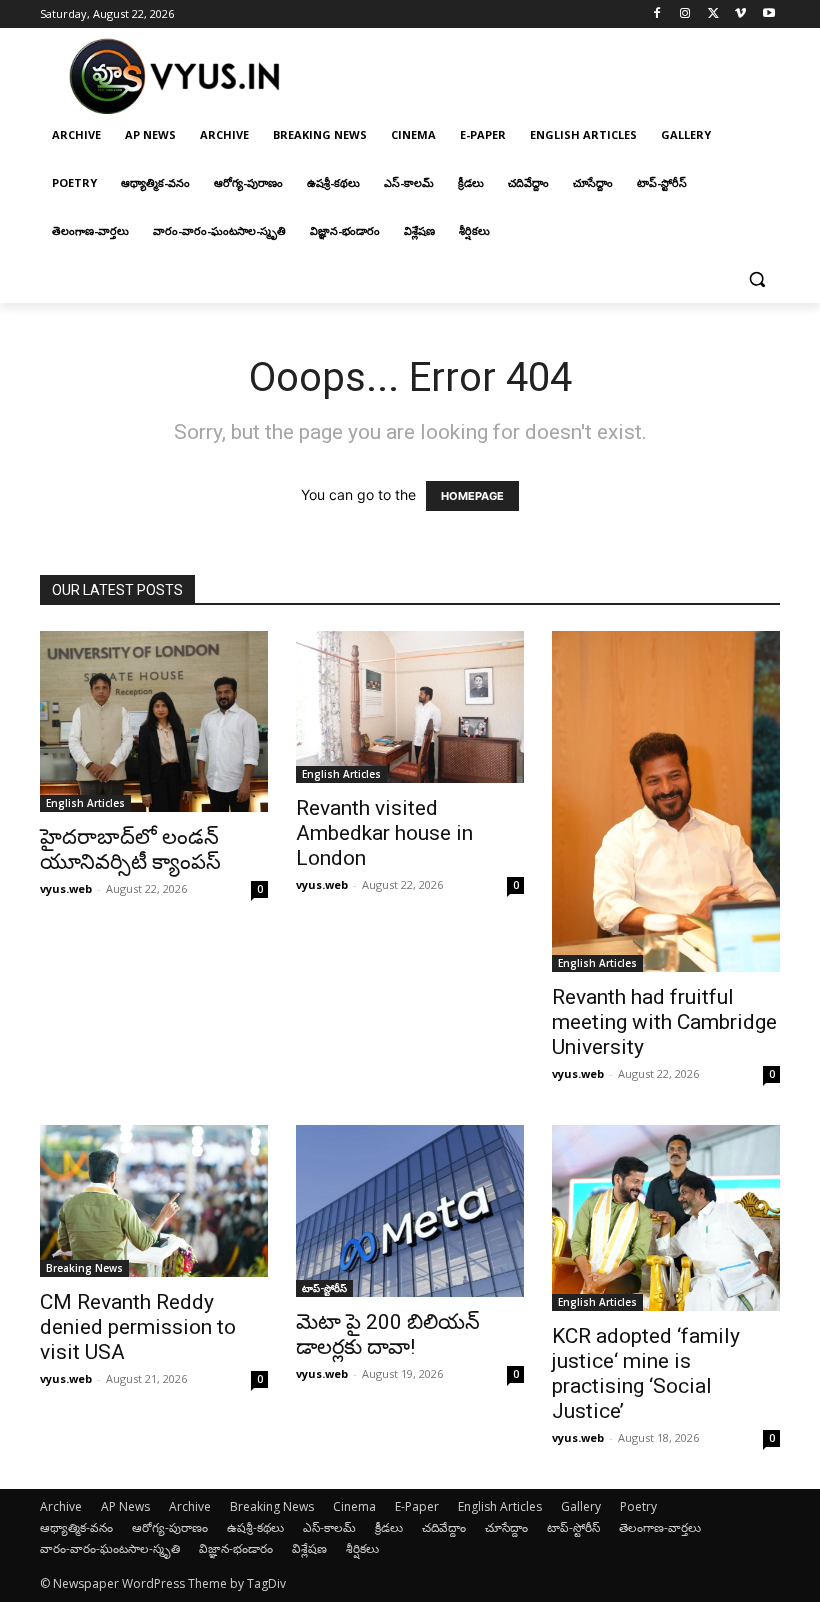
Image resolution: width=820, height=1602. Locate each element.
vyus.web (66, 888)
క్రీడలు (389, 1527)
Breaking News (84, 1268)
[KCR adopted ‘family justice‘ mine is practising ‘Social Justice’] (666, 1218)
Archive (61, 1506)
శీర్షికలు (362, 1548)
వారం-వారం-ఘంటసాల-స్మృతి (110, 1548)
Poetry (638, 1506)
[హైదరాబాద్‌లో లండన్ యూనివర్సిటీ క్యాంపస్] (154, 722)
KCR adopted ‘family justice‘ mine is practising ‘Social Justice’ (646, 1373)
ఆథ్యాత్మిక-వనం (76, 1527)
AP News (125, 1506)
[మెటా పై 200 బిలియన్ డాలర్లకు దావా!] (410, 1211)
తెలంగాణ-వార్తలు (660, 1527)
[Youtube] (768, 14)
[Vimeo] (740, 14)
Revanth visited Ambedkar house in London (384, 833)
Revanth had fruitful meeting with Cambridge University (664, 1022)
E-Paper (417, 1506)
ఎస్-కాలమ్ (329, 1527)
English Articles (85, 803)
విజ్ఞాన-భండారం (236, 1548)
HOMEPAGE (472, 496)
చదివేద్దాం (444, 1527)
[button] (756, 279)
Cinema (354, 1506)
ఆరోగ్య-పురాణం (170, 1527)
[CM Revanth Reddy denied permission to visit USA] (154, 1201)
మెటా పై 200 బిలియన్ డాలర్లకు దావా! (388, 1334)
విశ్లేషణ (309, 1548)
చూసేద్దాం (506, 1527)
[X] (713, 14)
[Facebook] (657, 14)
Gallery (581, 1506)
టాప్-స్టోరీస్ (324, 1288)
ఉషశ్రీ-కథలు (255, 1527)
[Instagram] (685, 14)
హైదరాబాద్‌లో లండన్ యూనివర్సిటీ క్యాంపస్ (130, 849)
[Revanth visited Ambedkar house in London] (410, 707)
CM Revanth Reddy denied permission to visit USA (138, 1327)
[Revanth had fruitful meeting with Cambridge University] (666, 801)
